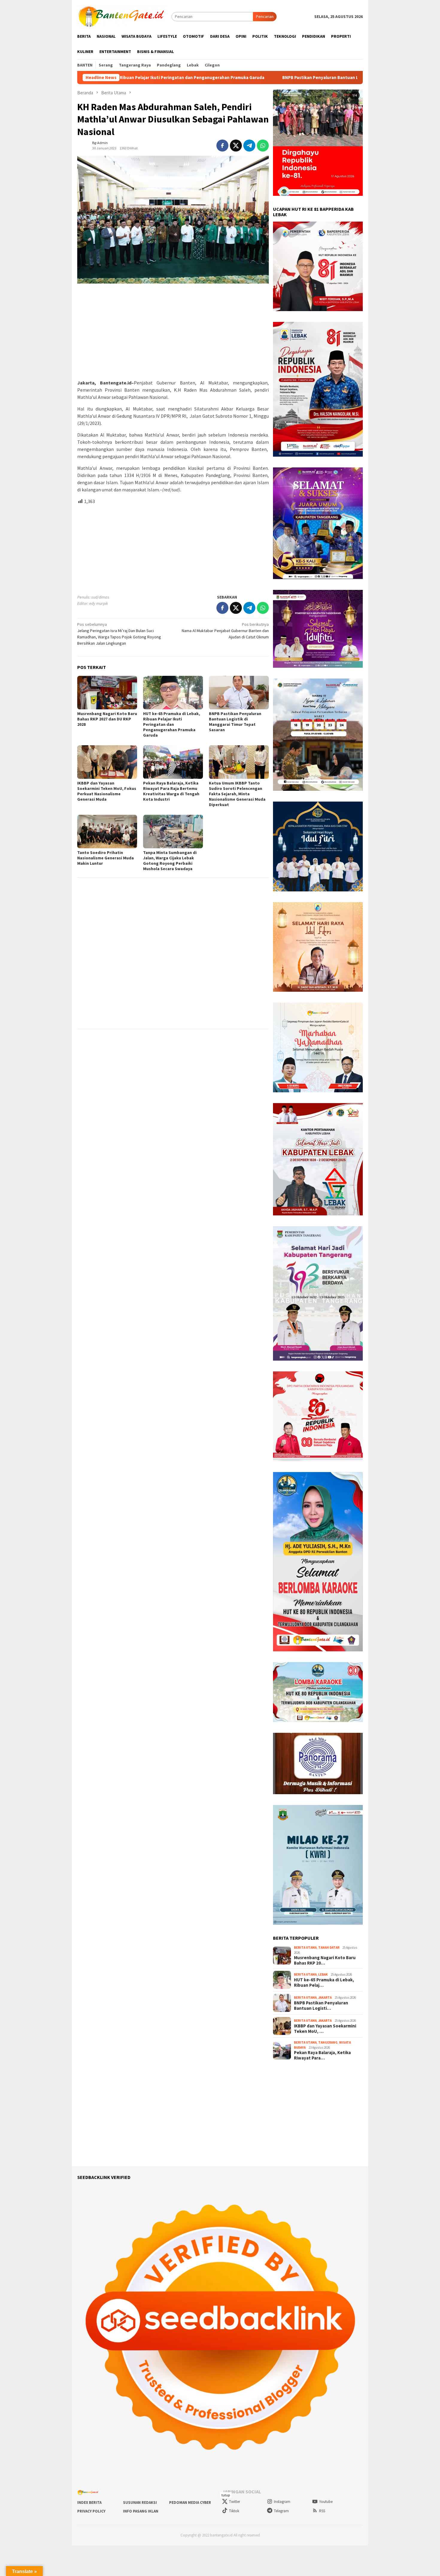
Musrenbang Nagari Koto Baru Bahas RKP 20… (325, 1960)
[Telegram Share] (249, 146)
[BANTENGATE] (122, 16)
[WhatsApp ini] (263, 146)
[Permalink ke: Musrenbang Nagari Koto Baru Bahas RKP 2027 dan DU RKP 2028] (107, 693)
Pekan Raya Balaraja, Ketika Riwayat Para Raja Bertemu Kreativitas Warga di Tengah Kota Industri (171, 791)
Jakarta (325, 1998)
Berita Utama (305, 1947)
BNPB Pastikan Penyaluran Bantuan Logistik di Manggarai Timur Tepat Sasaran (239, 78)
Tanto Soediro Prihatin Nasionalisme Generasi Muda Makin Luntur (106, 858)
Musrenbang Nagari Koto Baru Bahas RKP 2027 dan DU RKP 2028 (107, 719)
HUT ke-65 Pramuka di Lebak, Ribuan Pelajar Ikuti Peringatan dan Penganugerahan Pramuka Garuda (172, 724)
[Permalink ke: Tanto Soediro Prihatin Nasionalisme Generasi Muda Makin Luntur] (107, 832)
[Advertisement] (173, 332)
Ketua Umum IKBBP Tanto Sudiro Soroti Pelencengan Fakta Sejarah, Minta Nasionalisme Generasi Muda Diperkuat (237, 794)
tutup (226, 2495)
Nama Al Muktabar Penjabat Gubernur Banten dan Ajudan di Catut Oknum (225, 631)
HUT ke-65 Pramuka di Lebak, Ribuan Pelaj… (324, 1983)
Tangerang (328, 2042)
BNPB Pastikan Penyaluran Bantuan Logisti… (321, 2006)
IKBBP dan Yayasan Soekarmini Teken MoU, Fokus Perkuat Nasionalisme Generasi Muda (107, 791)
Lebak (323, 1974)
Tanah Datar (329, 1947)
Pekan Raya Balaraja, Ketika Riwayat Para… (322, 2055)
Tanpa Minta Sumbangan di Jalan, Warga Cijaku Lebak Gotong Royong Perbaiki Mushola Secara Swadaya (170, 861)
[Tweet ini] (236, 146)
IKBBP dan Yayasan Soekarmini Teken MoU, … (325, 2029)
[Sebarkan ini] (222, 146)
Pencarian (265, 16)
